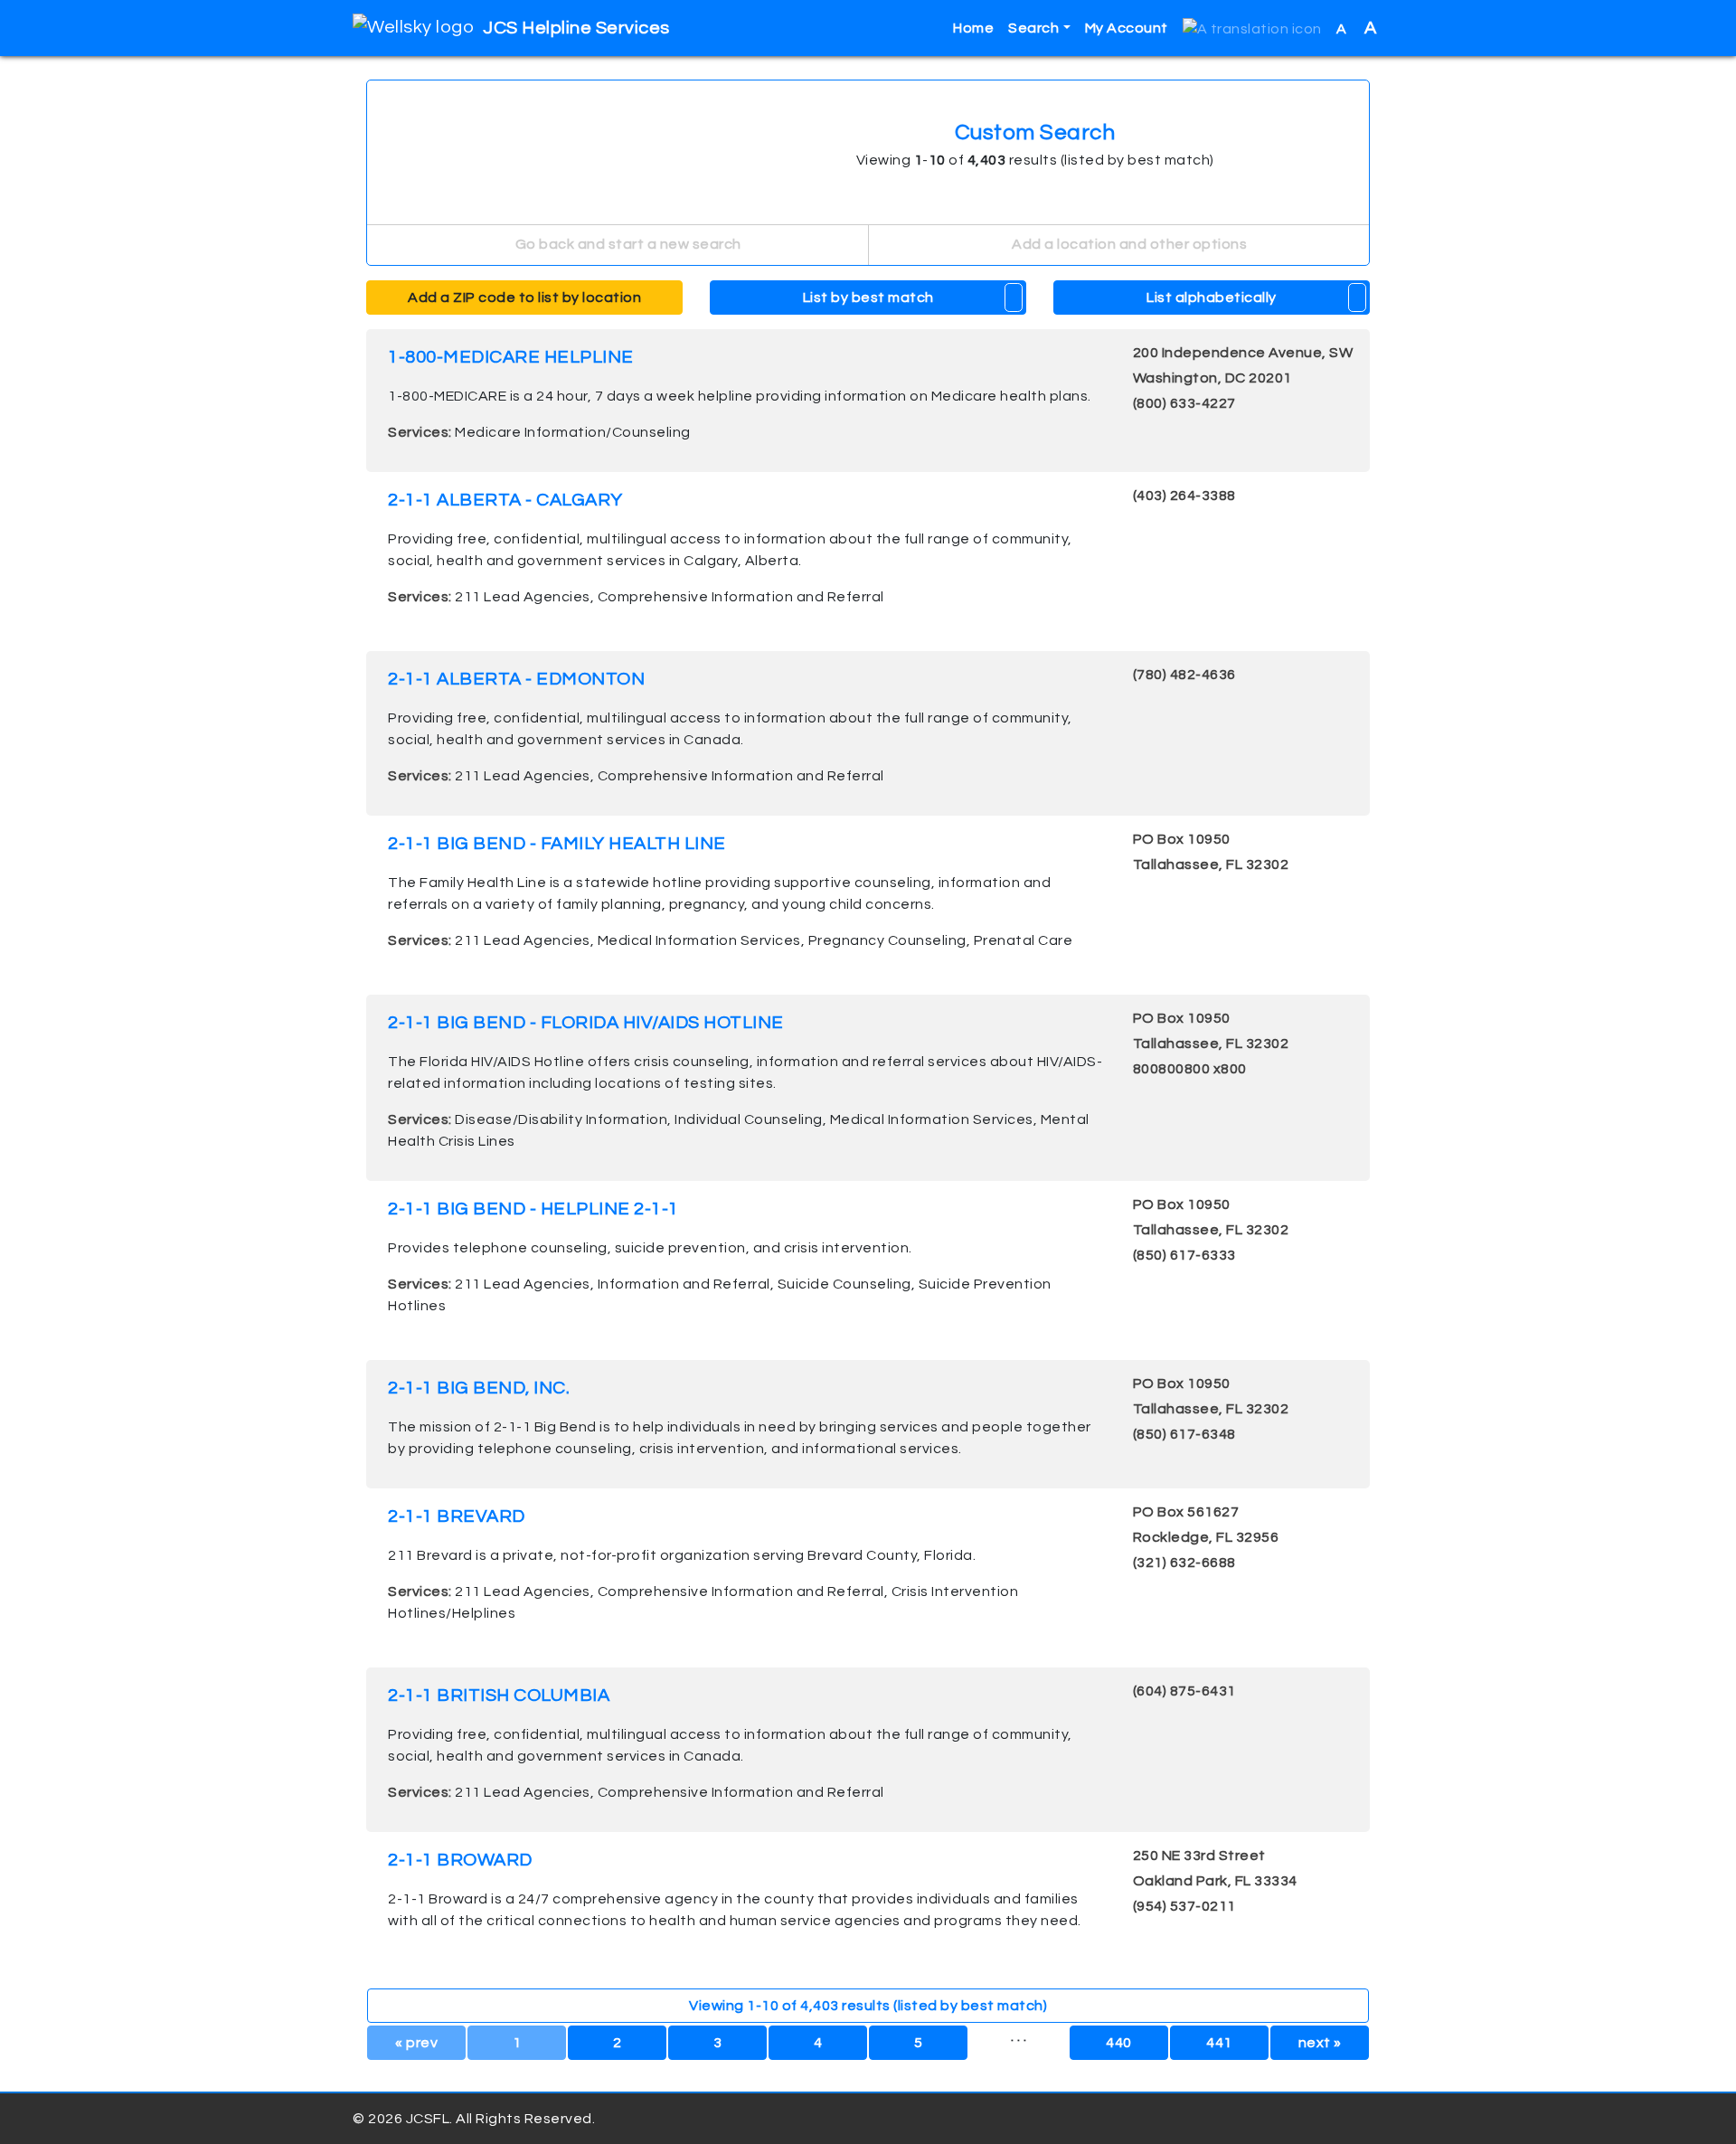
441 (1219, 2043)
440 (1119, 2043)
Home (973, 28)
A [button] (1357, 28)
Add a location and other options (1128, 244)
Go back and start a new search (627, 244)
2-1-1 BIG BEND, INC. (479, 1388)
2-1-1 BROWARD (460, 1860)
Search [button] (1033, 28)
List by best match (868, 298)
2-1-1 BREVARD (457, 1516)
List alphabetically (1212, 298)
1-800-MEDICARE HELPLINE (511, 357)
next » (1320, 2043)
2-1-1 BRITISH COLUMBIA (499, 1695)
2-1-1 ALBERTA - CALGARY (505, 500)
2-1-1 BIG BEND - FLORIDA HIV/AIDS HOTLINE (586, 1023)
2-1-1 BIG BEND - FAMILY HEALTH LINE (557, 844)
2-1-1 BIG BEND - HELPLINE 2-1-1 (533, 1209)
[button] (1252, 28)
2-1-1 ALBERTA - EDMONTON (516, 679)
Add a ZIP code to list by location (524, 298)
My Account (1127, 28)
